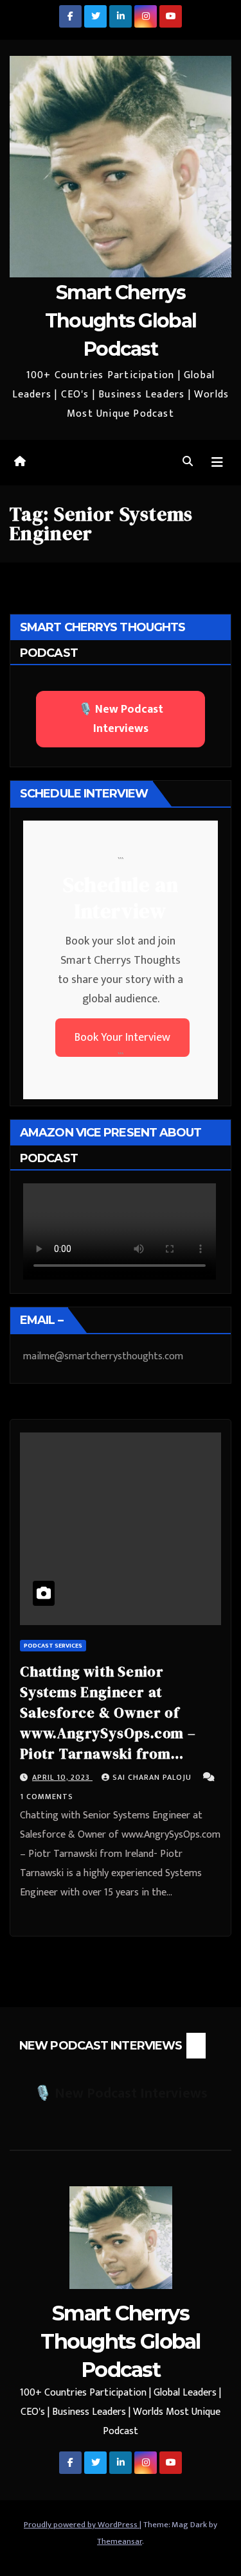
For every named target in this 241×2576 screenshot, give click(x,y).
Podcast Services (53, 1646)
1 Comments (47, 1797)
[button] (188, 462)
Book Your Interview (122, 1038)
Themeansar (120, 2541)
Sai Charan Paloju (153, 1777)
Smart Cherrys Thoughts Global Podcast (121, 321)
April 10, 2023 (62, 1777)
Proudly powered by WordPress (82, 2525)
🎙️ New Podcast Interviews (121, 719)
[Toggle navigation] (217, 463)
